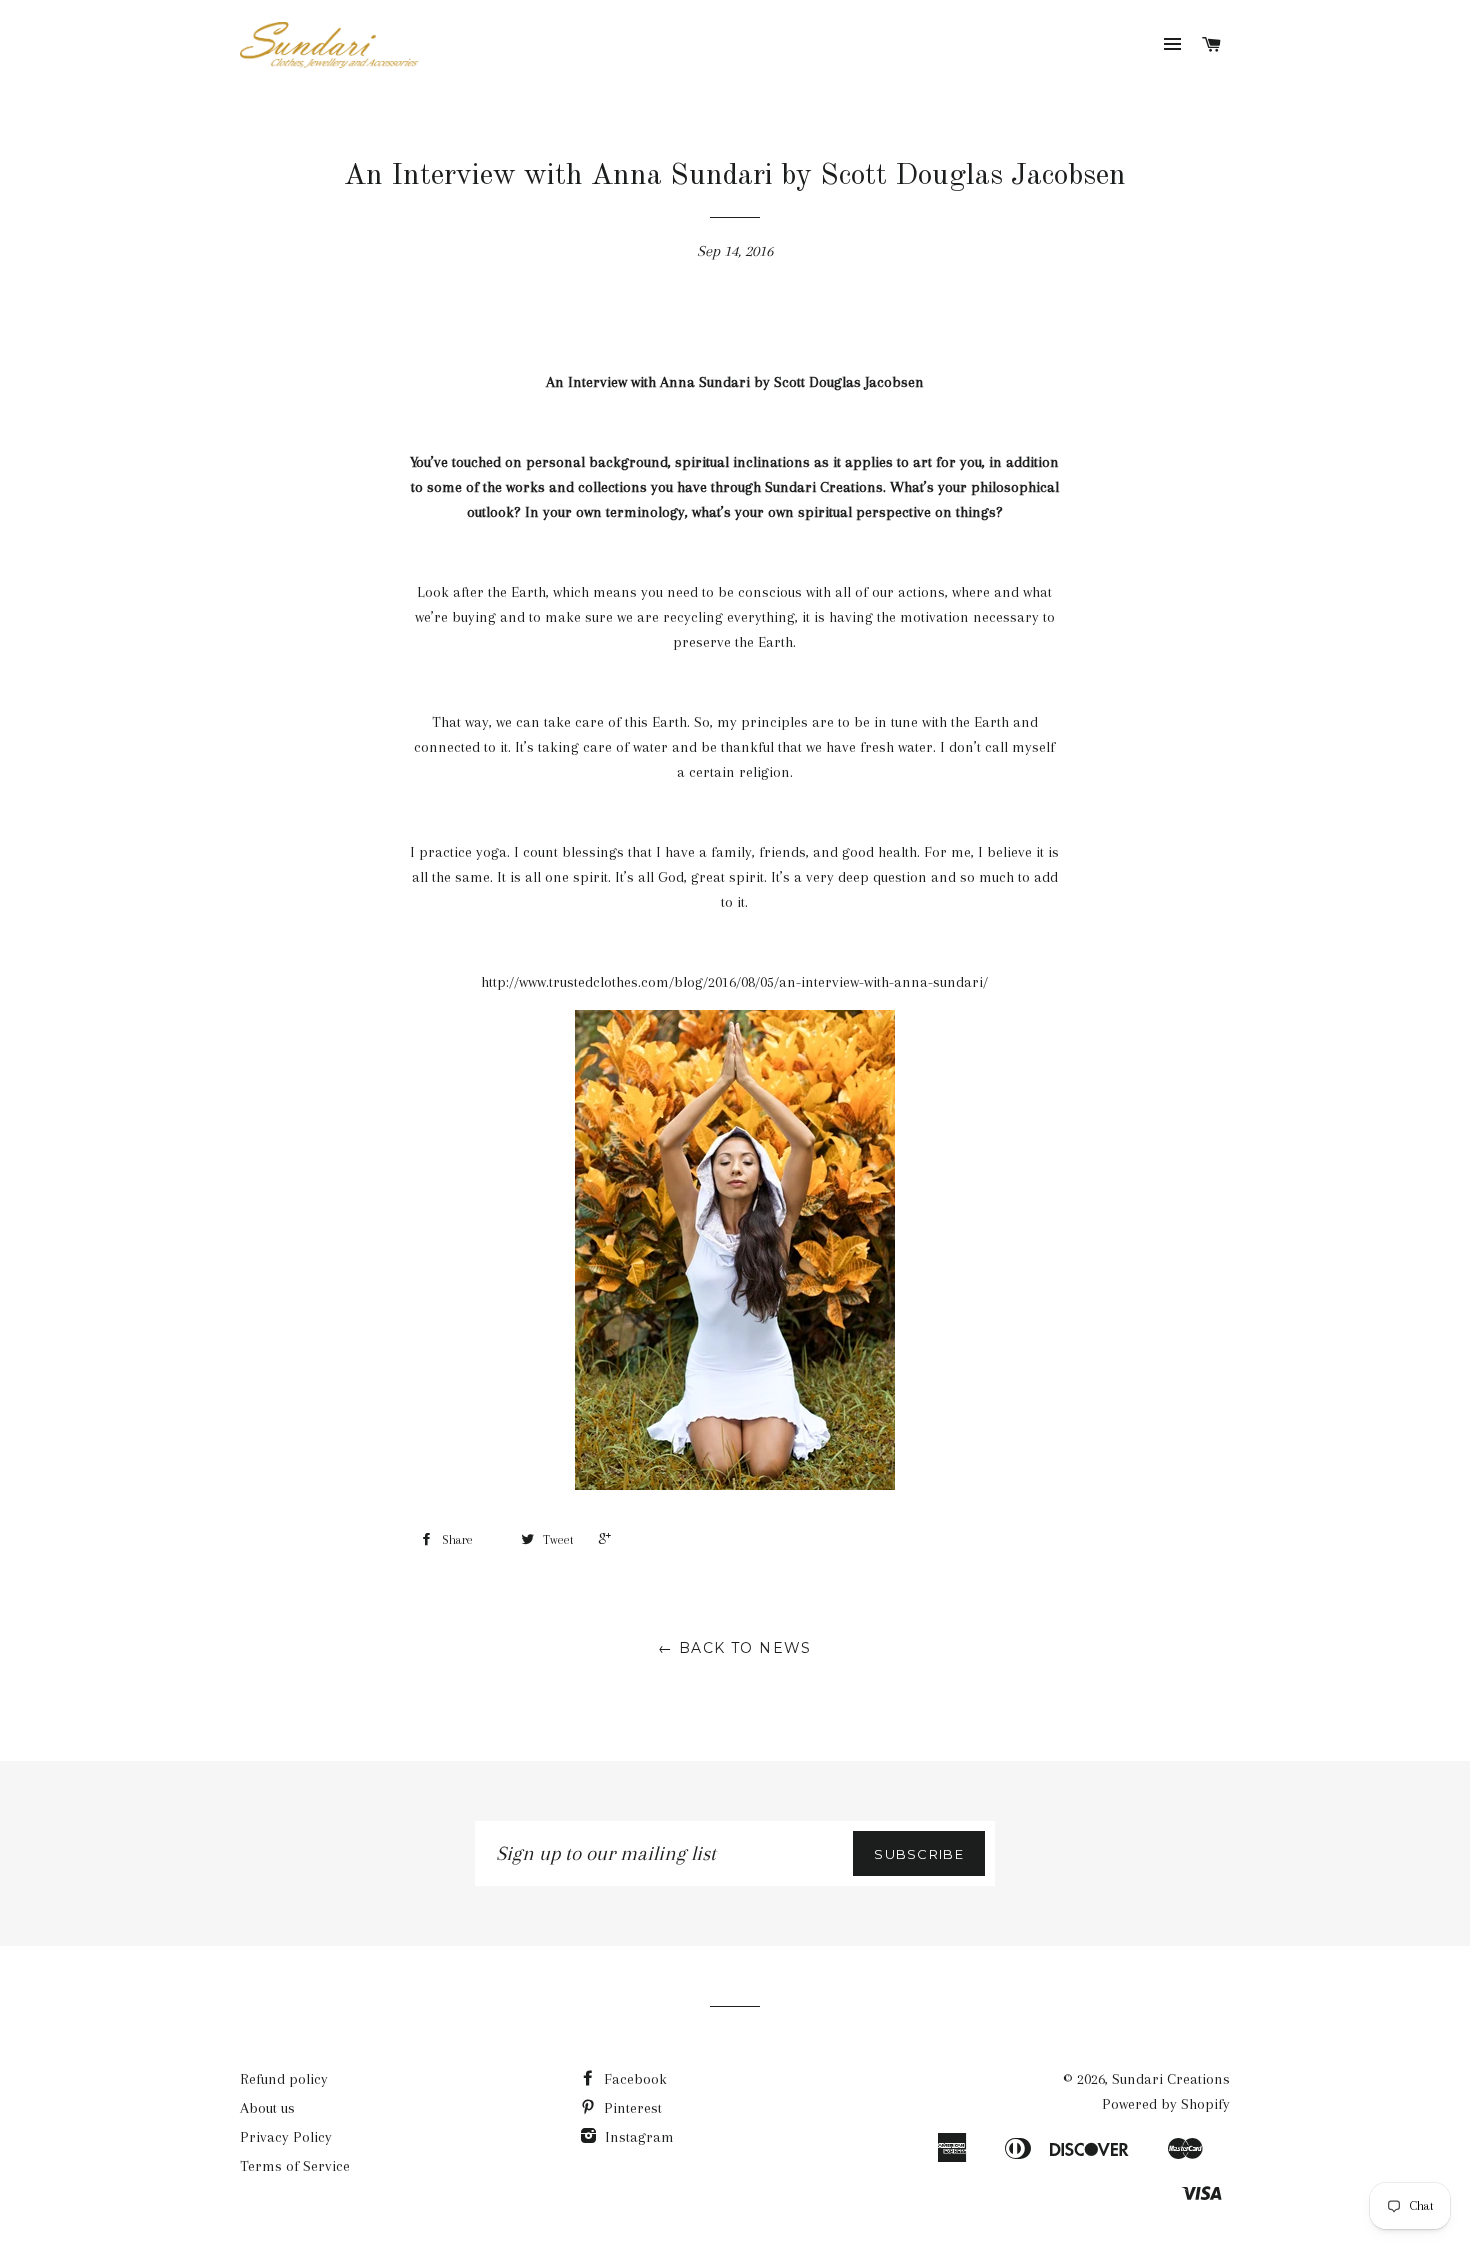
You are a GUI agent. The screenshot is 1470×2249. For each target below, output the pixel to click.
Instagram (637, 2137)
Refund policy (284, 2079)
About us (267, 2108)
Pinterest (631, 2108)
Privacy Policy (286, 2137)
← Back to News (735, 1648)
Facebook (633, 2079)
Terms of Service (295, 2166)
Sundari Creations (1171, 2079)
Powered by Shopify (1166, 2104)
